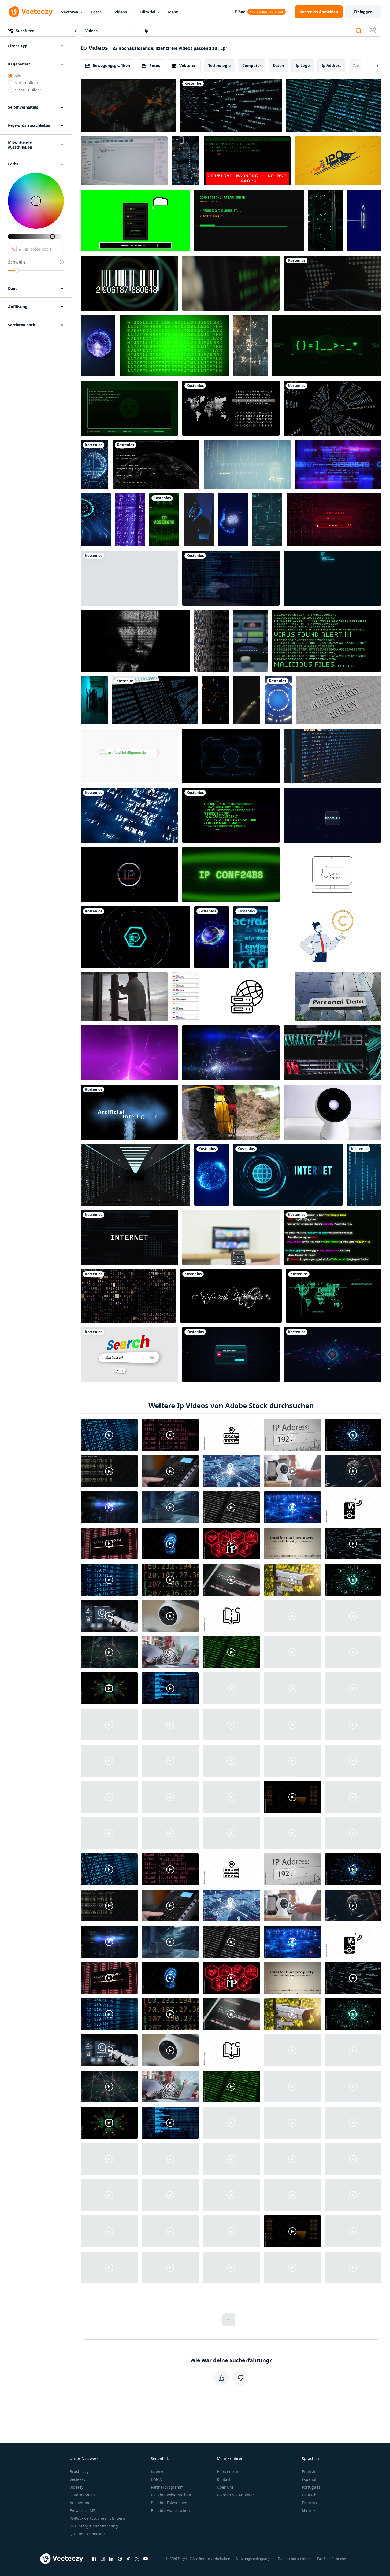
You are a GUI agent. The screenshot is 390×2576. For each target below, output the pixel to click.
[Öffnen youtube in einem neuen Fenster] (146, 2559)
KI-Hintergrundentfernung (94, 2526)
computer (252, 66)
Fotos (96, 12)
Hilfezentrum (229, 2472)
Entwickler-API (83, 2510)
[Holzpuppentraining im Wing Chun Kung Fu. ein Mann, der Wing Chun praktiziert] (124, 997)
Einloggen (363, 12)
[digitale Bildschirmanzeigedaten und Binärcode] (155, 700)
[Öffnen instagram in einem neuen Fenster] (103, 2559)
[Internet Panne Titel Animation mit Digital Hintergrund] (129, 1237)
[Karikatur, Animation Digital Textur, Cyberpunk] (174, 346)
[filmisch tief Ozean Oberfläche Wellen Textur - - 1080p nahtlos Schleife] (129, 815)
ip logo (303, 66)
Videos (121, 12)
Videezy (77, 2487)
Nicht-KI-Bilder (28, 90)
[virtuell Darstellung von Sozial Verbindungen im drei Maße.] (186, 161)
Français (309, 2503)
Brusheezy (79, 2472)
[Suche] (359, 31)
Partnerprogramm (167, 2487)
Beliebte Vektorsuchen (171, 2495)
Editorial (147, 12)
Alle (18, 75)
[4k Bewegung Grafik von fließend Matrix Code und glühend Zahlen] (364, 1175)
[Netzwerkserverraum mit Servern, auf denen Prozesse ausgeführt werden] (325, 220)
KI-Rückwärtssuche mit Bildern (97, 2518)
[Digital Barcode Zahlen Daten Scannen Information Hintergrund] (129, 283)
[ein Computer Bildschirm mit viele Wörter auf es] (250, 937)
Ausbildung (80, 2503)
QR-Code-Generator (87, 2534)
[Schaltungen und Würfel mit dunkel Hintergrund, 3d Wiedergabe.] (250, 346)
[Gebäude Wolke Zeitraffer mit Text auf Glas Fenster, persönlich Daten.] (338, 997)
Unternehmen (82, 2495)
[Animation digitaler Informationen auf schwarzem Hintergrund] (231, 815)
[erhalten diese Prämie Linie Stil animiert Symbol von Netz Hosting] (247, 997)
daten (278, 66)
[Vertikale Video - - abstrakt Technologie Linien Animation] (267, 520)
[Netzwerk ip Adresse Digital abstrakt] (332, 815)
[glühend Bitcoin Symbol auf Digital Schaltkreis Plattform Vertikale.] (96, 520)
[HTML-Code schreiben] (332, 756)
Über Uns (225, 2487)
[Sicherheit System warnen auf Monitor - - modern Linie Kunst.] (332, 875)
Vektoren (70, 12)
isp (356, 66)
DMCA (156, 2479)
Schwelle (17, 262)
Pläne (240, 12)
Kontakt (224, 2479)
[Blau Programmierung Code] (332, 578)
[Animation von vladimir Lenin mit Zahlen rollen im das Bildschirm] (135, 641)
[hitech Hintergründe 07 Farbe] (338, 464)
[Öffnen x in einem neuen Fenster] (137, 2559)
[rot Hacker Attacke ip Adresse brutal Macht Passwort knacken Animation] (334, 520)
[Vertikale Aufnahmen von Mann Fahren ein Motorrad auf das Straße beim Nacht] (247, 700)
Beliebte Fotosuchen (169, 2503)
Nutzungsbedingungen (255, 2559)
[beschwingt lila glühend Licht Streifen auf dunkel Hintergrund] (129, 1053)
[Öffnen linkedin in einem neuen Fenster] (111, 2559)
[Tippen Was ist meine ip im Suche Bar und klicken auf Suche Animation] (129, 1354)
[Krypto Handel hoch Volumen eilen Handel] (231, 283)
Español (309, 2479)
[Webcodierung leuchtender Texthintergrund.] (332, 1237)
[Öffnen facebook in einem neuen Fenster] (94, 2559)
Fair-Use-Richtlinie (331, 2559)
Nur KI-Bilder (26, 83)
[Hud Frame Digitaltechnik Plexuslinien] (231, 756)
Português (311, 2487)
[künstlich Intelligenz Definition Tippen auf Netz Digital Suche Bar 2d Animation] (129, 756)
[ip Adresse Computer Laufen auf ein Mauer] (231, 105)
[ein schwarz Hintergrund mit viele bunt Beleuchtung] (215, 700)
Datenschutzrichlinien (295, 2559)
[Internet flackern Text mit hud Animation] (288, 1175)
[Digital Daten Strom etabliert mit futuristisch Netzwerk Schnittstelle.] (332, 1354)
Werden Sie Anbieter (235, 2495)
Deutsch (309, 2495)
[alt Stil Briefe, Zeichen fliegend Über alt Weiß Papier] (128, 1296)
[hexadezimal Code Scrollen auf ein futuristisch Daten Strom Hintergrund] (130, 520)
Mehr (173, 12)
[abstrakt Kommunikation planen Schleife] (231, 1053)
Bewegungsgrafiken (111, 66)
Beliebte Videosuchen (170, 2510)
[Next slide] (373, 66)
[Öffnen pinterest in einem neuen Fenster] (120, 2559)
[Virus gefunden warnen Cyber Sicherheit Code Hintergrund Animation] (326, 641)
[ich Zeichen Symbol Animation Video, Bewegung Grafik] (129, 578)
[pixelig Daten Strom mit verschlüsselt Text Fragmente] (212, 641)
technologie (219, 66)
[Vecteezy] (31, 12)
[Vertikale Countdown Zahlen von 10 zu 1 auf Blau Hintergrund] (364, 220)
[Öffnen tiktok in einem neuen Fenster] (128, 2559)
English (309, 2472)
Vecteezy (77, 2479)
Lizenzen (159, 2472)
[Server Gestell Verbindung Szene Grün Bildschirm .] (135, 220)
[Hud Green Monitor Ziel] (333, 1296)
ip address (332, 66)
